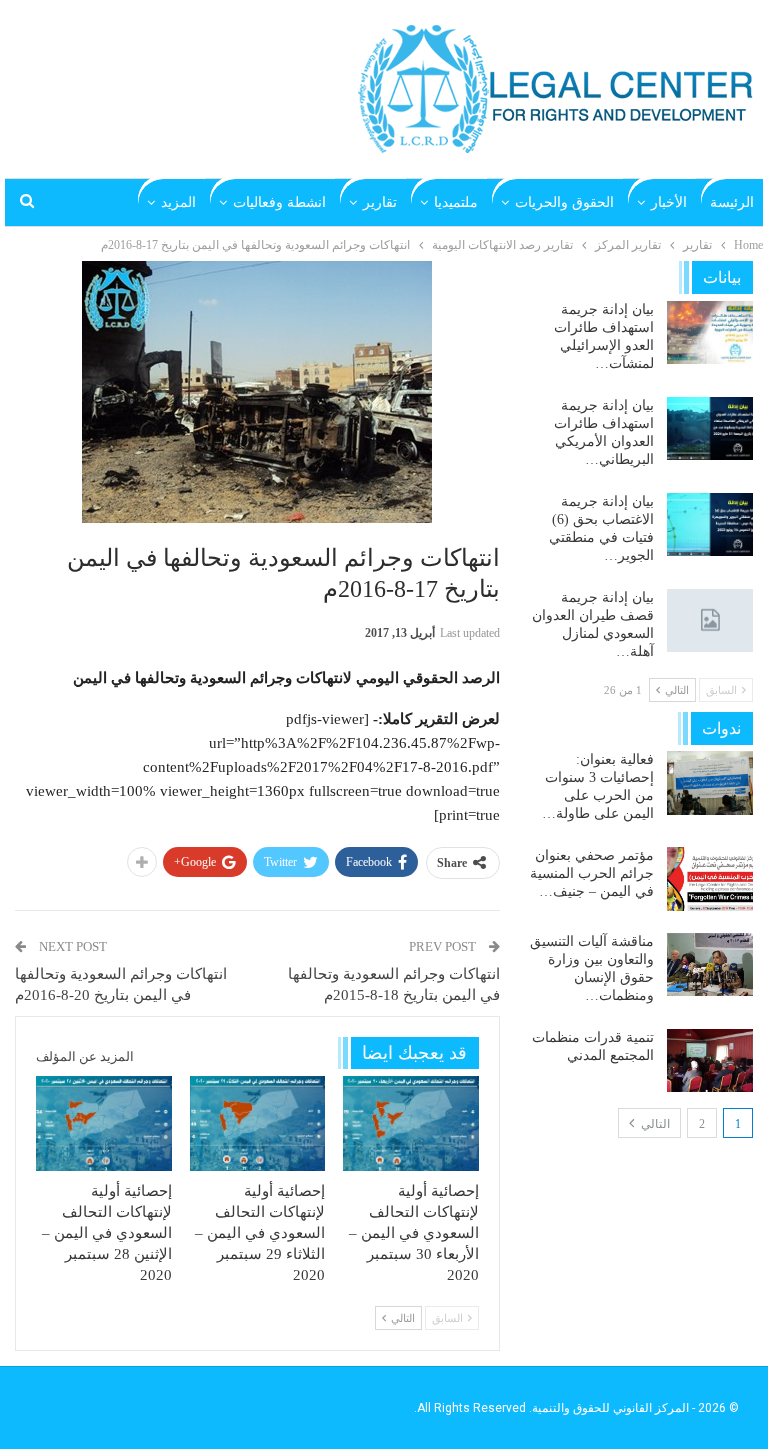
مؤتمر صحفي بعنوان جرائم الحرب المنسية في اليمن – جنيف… (592, 873)
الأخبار (669, 202)
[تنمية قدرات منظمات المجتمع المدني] (710, 1061)
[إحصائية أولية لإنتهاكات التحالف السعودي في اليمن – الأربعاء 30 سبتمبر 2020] (411, 1123)
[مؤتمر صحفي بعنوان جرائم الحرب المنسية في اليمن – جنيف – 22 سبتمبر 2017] (710, 879)
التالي (654, 1124)
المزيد (178, 202)
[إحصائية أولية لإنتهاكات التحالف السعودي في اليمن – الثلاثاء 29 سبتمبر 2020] (258, 1123)
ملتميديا (456, 202)
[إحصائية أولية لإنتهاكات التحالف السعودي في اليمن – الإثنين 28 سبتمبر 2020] (104, 1123)
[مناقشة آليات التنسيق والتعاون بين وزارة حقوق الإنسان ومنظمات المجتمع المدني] (710, 965)
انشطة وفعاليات (279, 202)
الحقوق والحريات (564, 202)
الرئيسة (732, 202)
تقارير (380, 202)
